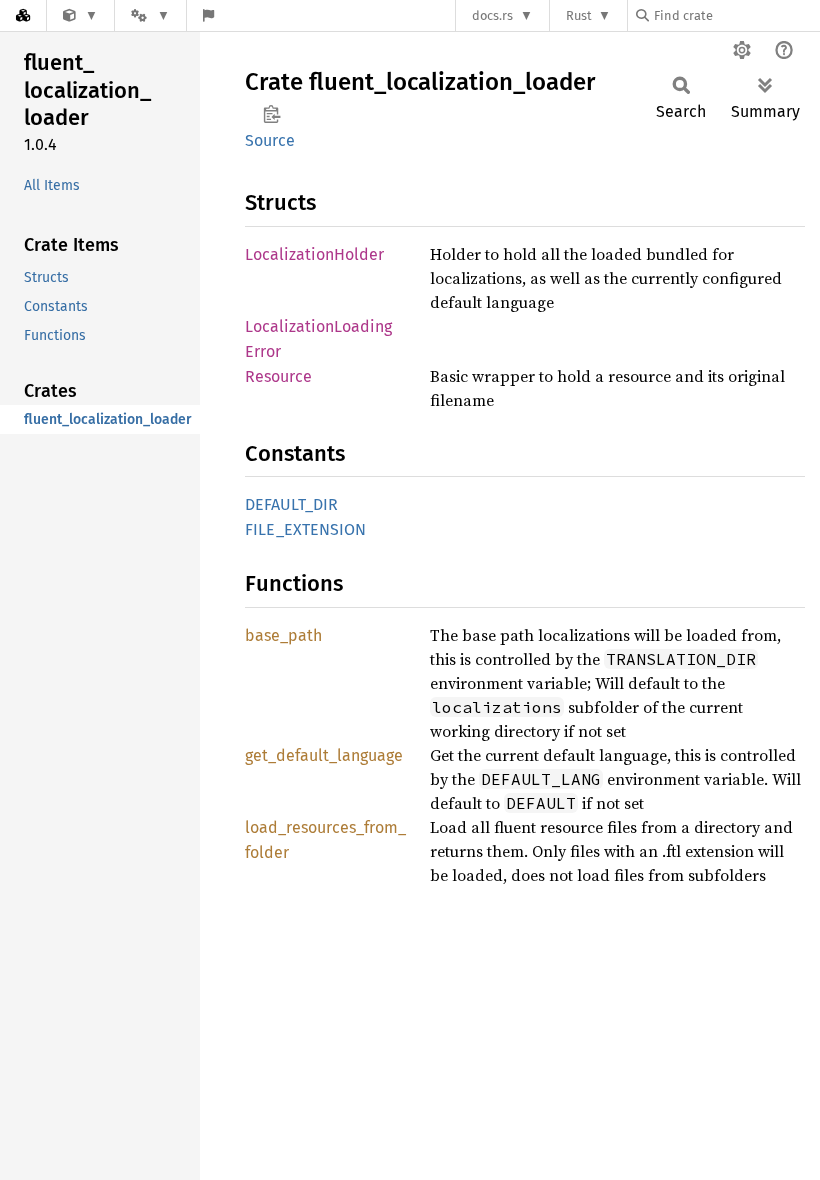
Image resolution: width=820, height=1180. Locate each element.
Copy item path (271, 114)
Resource (278, 376)
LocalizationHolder (314, 254)
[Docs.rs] (23, 15)
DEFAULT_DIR (291, 504)
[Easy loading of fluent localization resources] (80, 15)
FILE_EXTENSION (305, 529)
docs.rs (492, 15)
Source (270, 140)
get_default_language (324, 755)
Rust (579, 15)
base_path (283, 635)
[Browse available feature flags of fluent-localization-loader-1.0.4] (208, 15)
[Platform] (150, 15)
